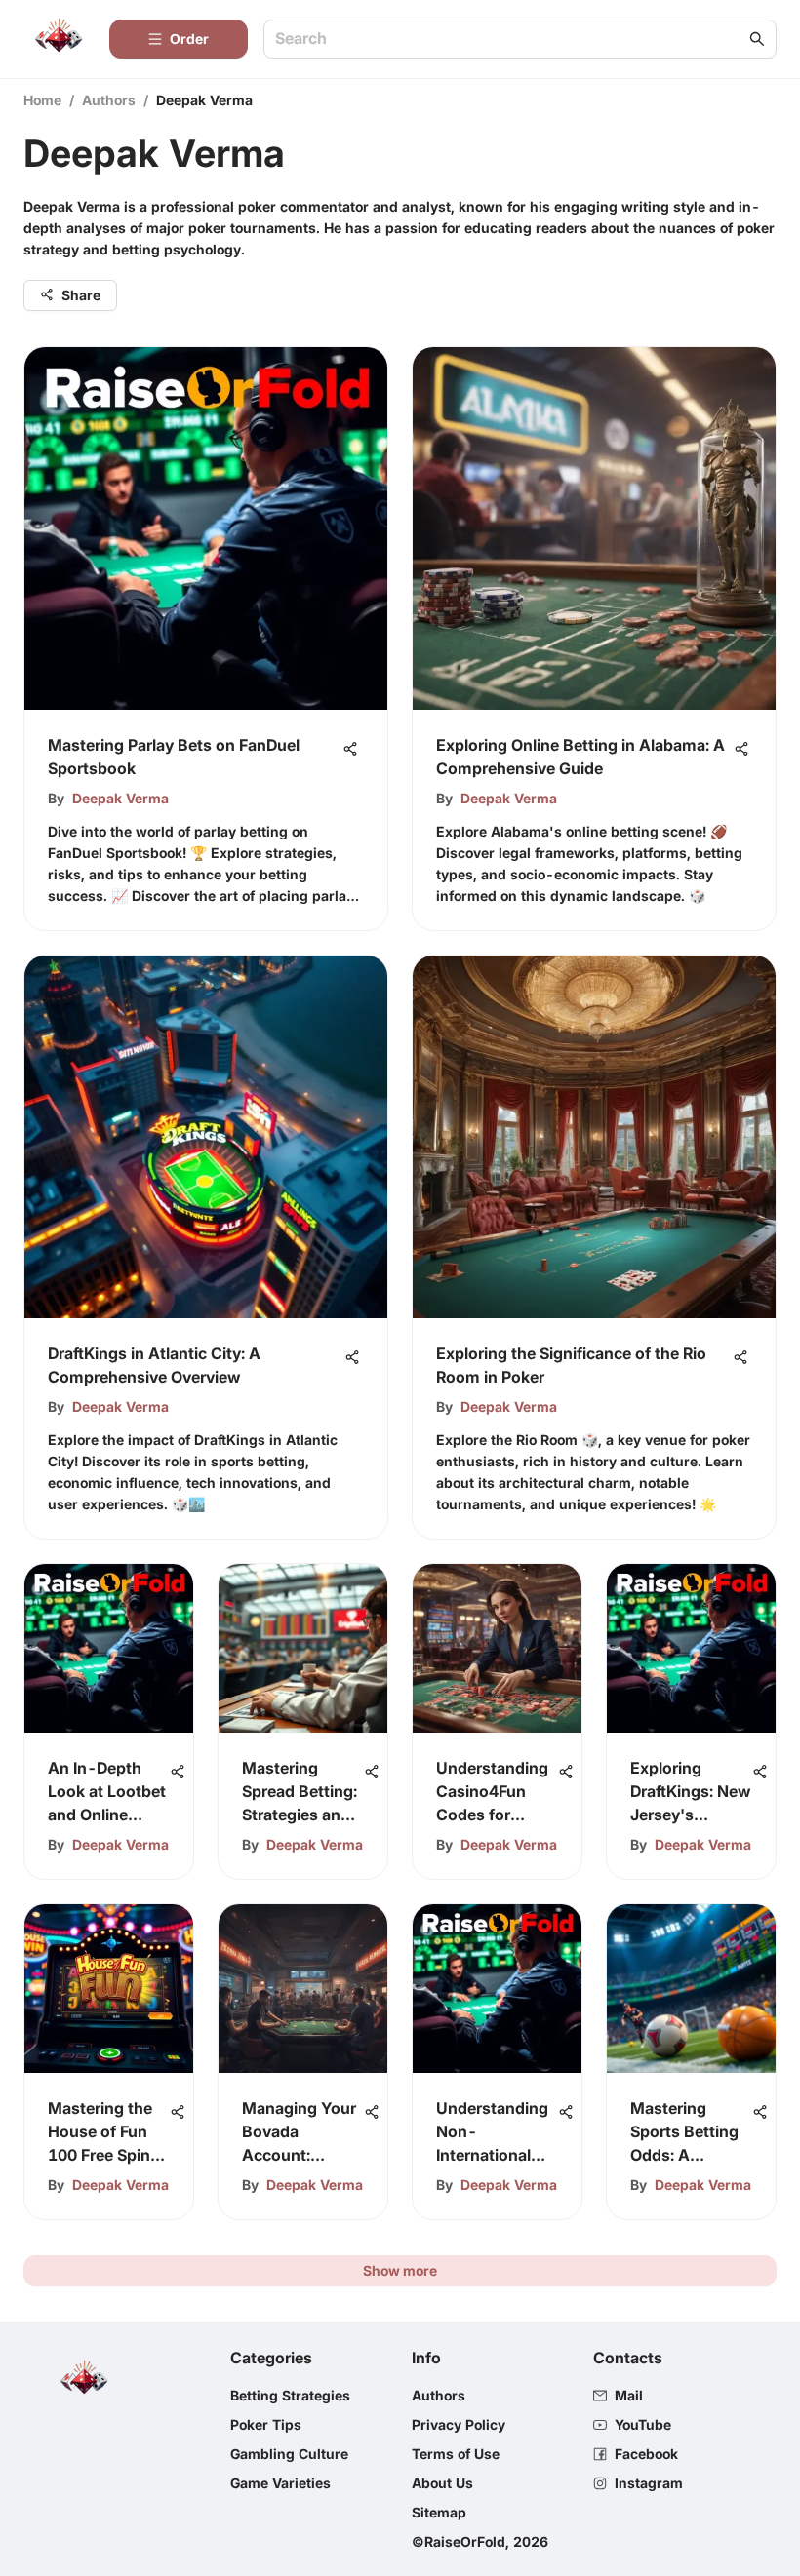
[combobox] (510, 39)
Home (42, 100)
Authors (109, 100)
